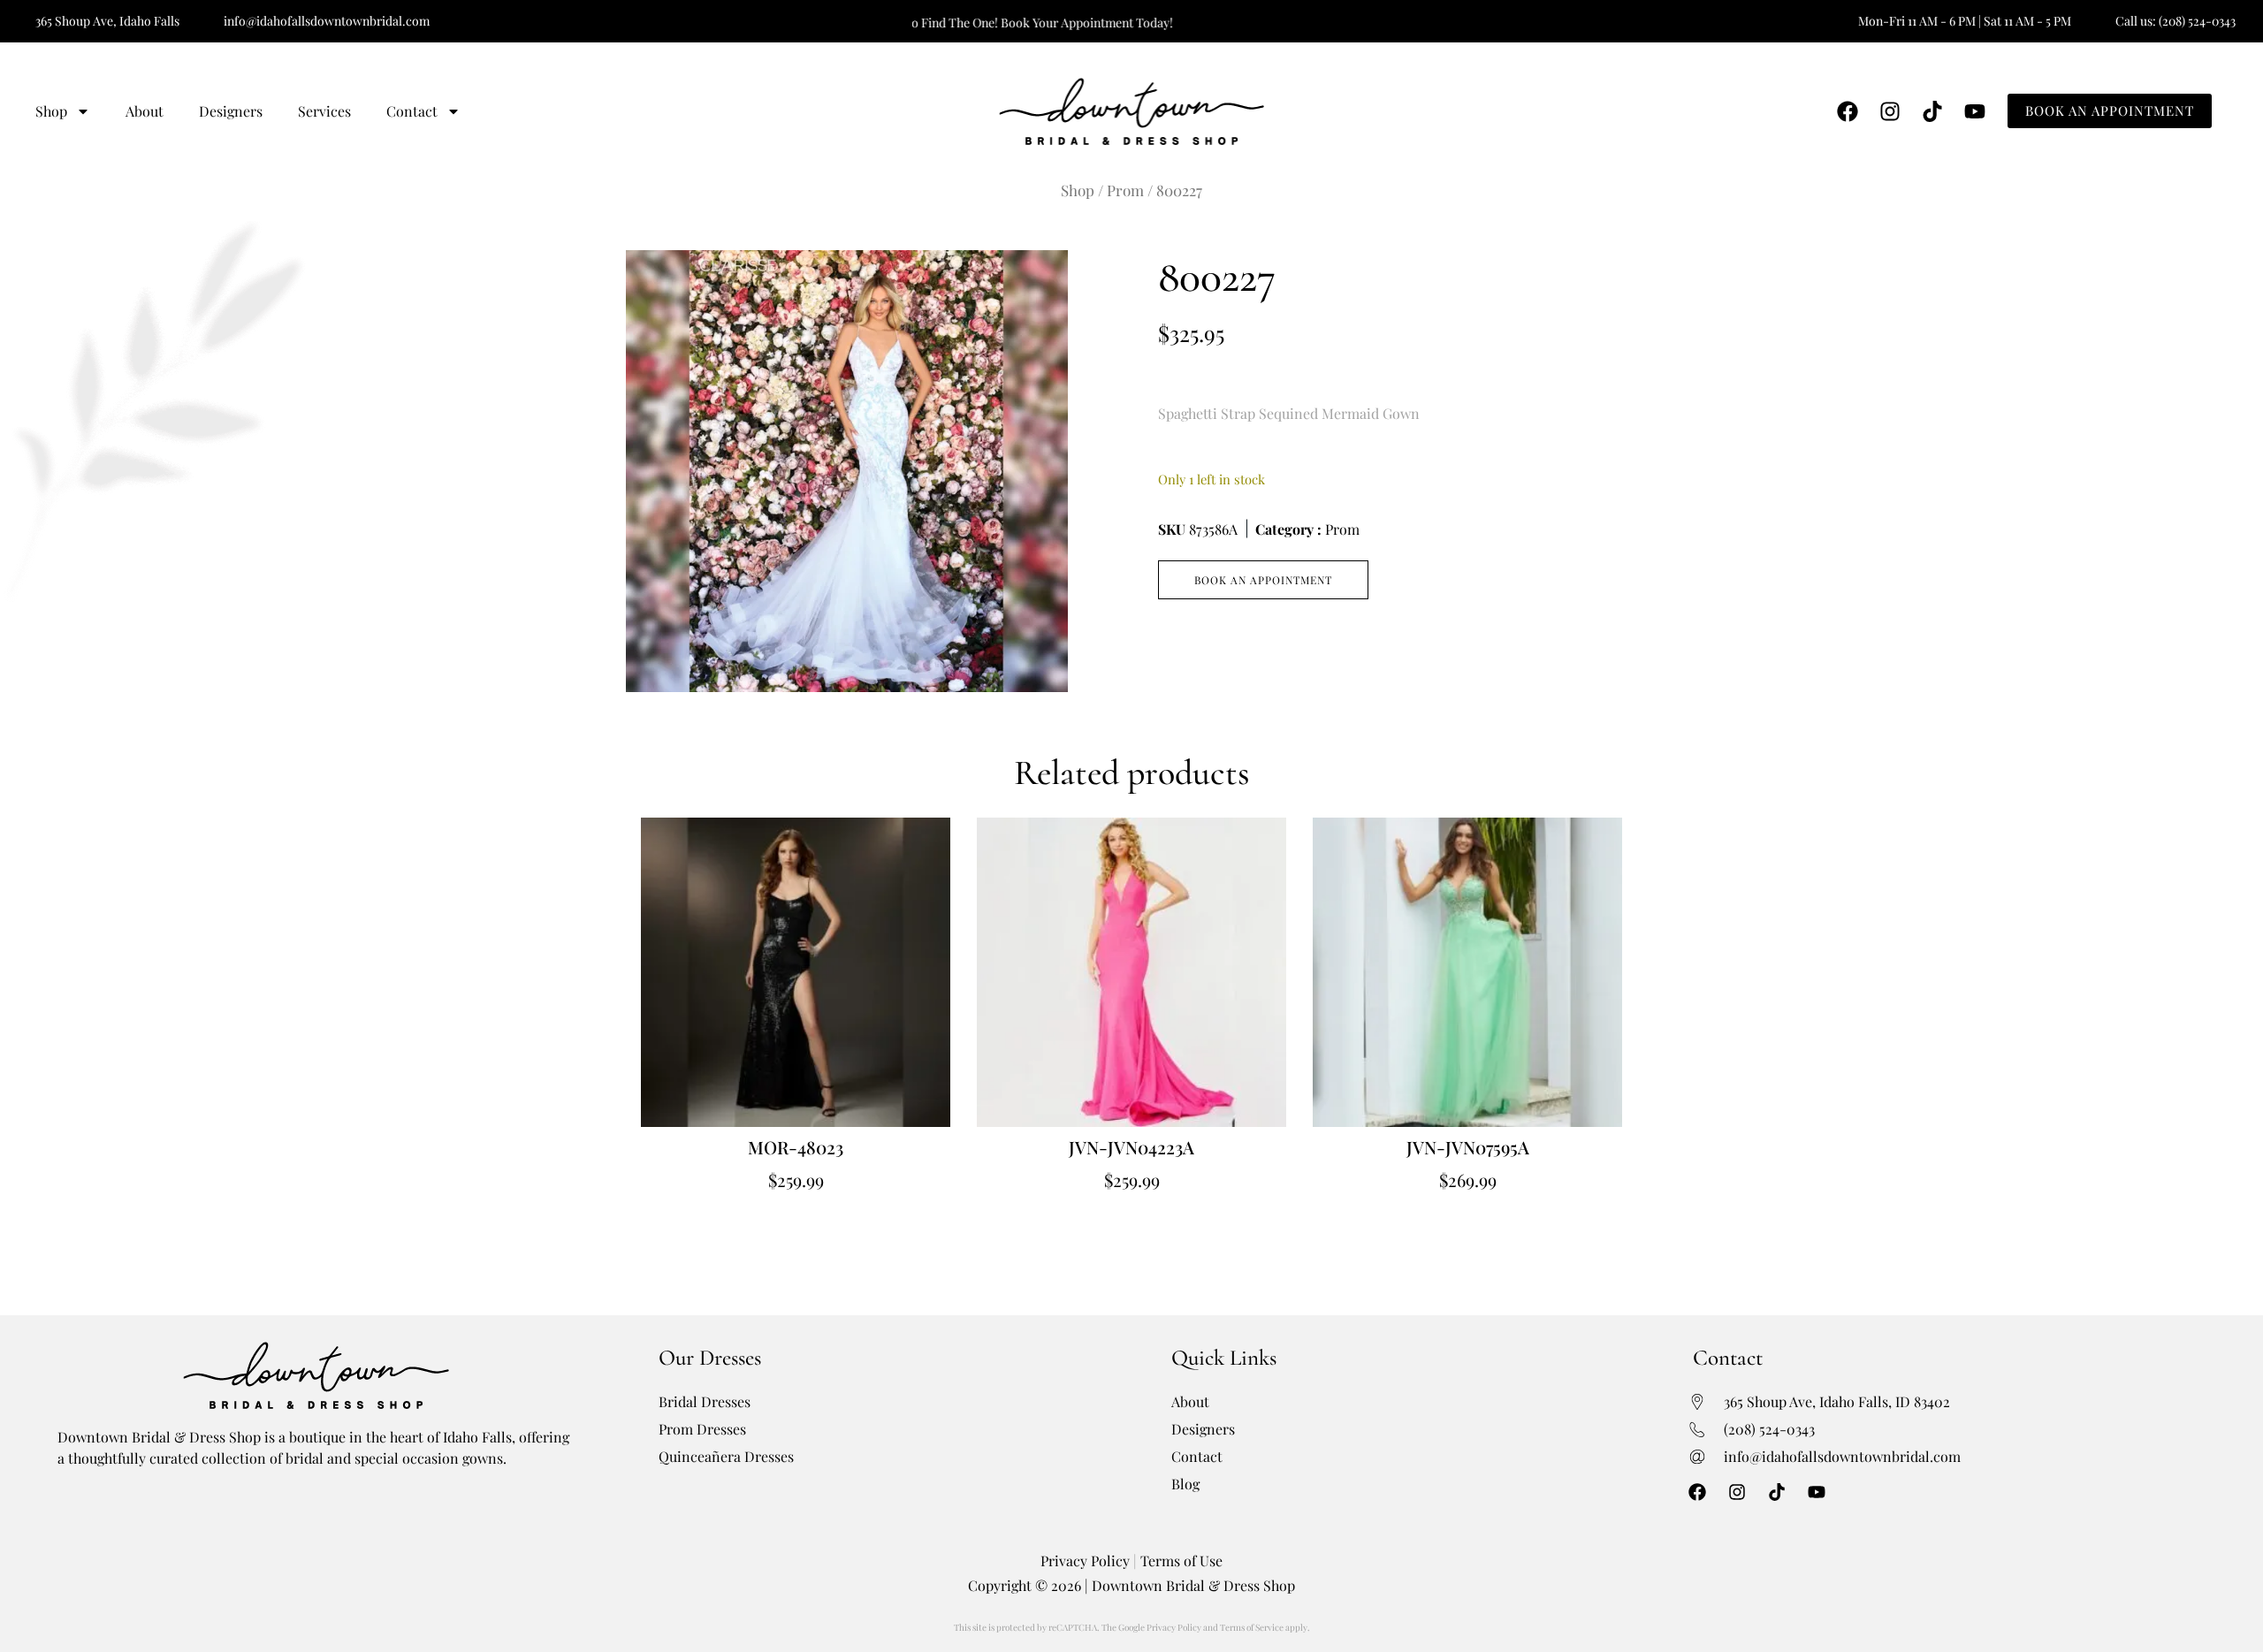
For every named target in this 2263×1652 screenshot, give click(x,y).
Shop (51, 111)
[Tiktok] (1932, 111)
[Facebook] (1848, 111)
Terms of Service (1252, 1627)
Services (324, 111)
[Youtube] (1975, 111)
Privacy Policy (1085, 1561)
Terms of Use (1181, 1561)
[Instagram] (1890, 111)
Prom (1125, 190)
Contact (412, 111)
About (145, 111)
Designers (231, 111)
